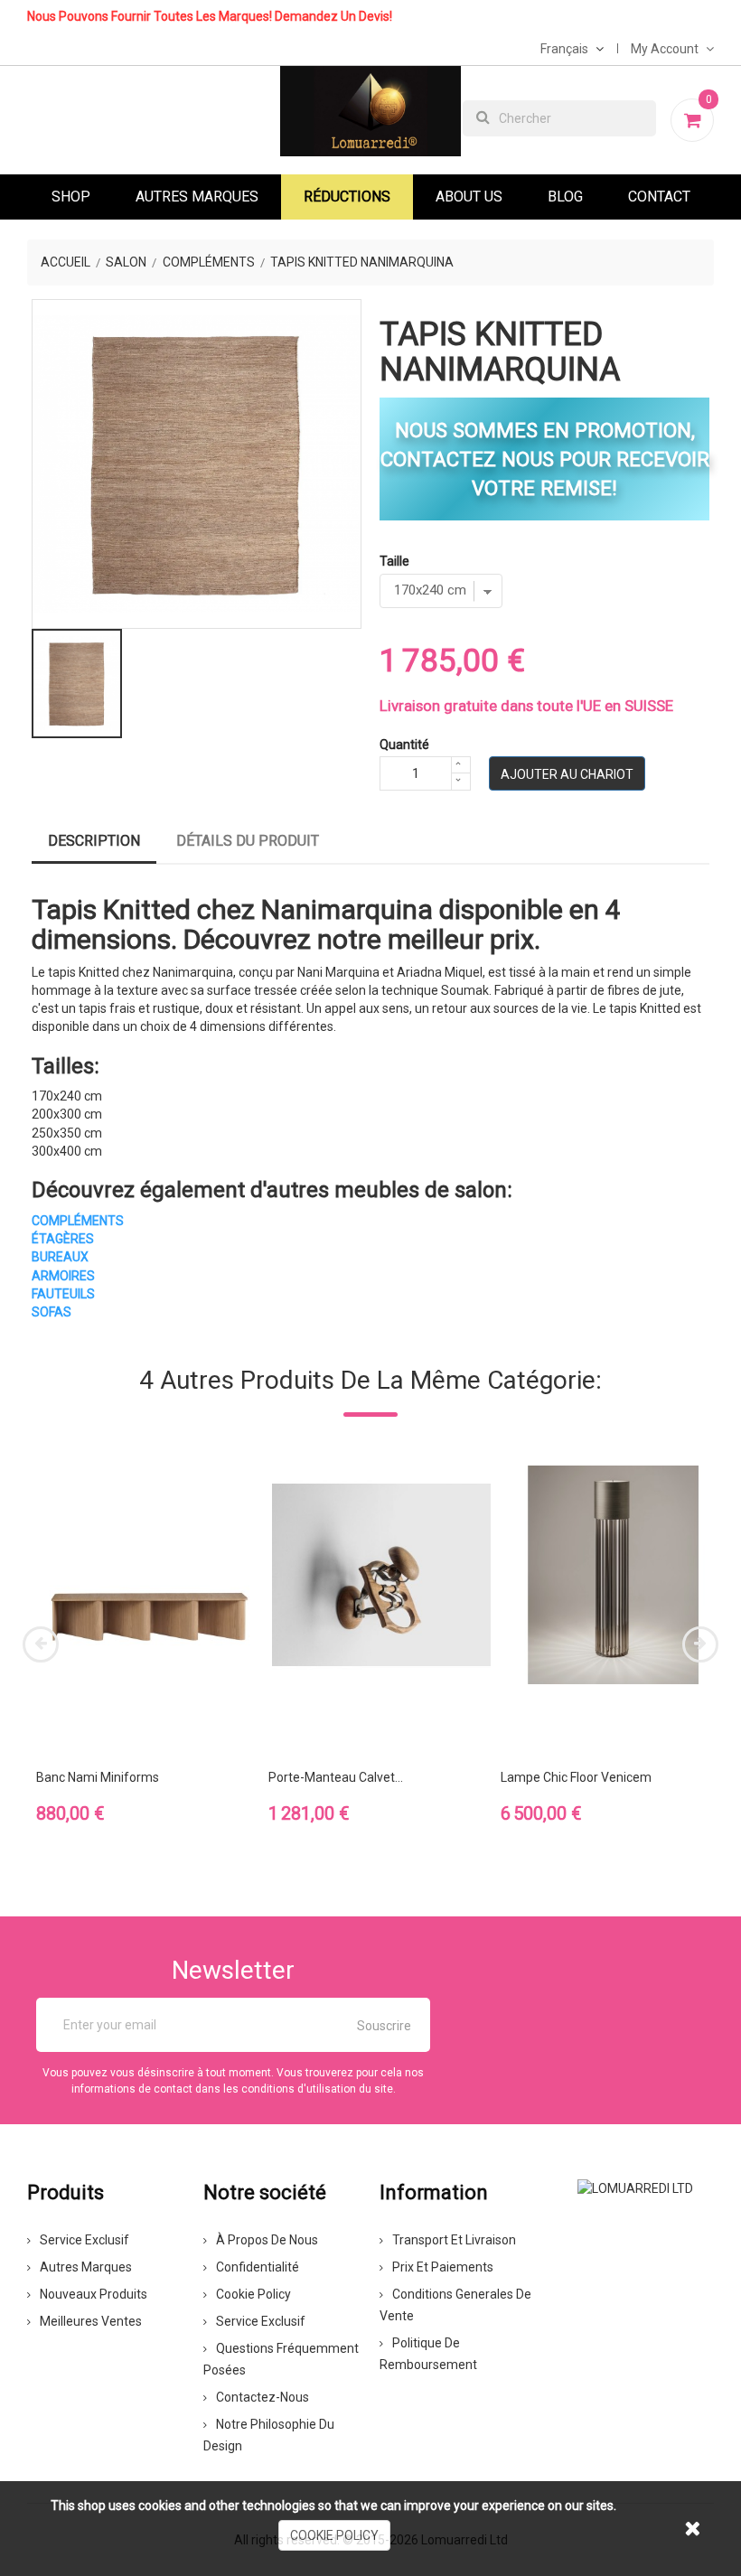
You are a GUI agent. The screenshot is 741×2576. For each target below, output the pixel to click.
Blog (565, 197)
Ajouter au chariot (567, 774)
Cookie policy (253, 2294)
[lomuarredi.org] (635, 2187)
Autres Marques (197, 197)
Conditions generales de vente (455, 2305)
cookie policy (334, 2535)
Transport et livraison (454, 2240)
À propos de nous (267, 2240)
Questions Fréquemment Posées (281, 2359)
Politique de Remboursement (428, 2354)
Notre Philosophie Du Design (269, 2435)
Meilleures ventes (91, 2321)
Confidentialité (258, 2267)
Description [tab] (94, 841)
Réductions (347, 197)
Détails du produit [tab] (248, 841)
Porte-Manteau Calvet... (336, 1777)
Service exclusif (84, 2240)
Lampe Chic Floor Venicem (576, 1777)
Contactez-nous (263, 2397)
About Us (469, 197)
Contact (659, 197)
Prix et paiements (443, 2267)
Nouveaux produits (94, 2294)
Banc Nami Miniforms (98, 1777)
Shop (71, 197)
